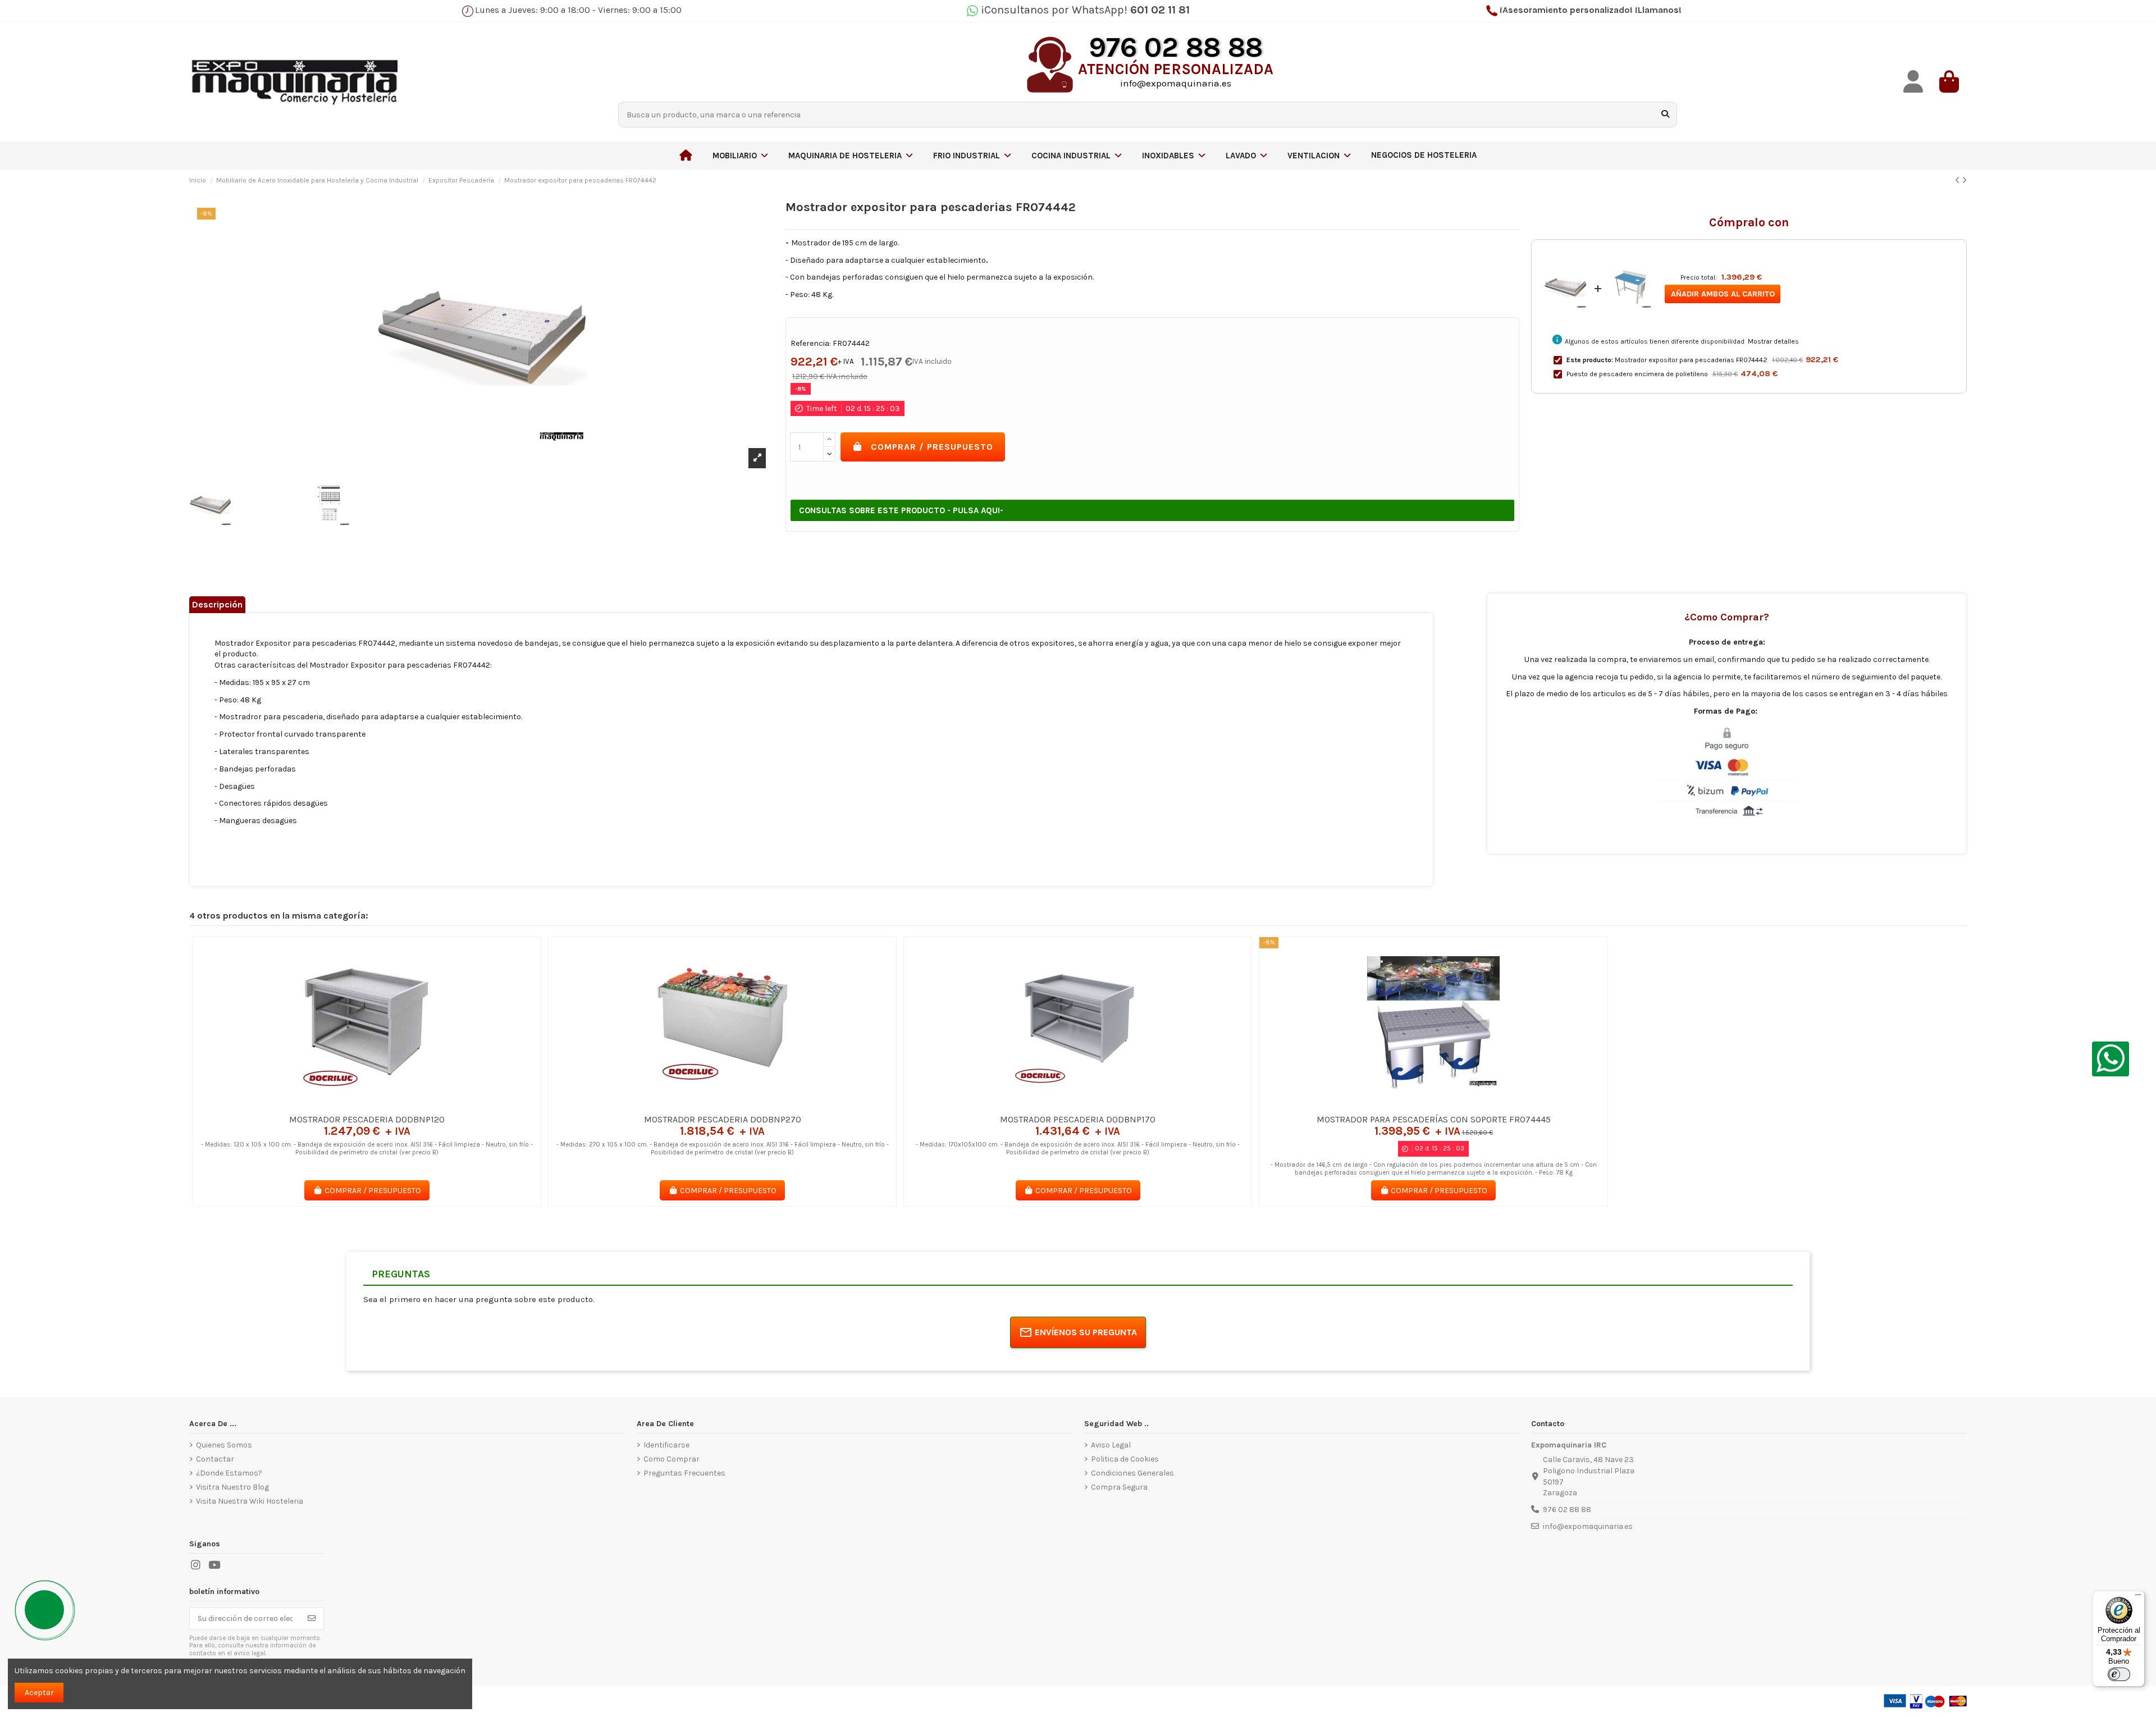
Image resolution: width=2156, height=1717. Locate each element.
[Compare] (366, 1104)
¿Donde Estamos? (229, 1473)
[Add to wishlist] (350, 1104)
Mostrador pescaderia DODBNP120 (367, 1119)
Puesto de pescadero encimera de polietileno (1637, 374)
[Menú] (2138, 1597)
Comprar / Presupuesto (932, 447)
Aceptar (39, 1693)
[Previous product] (1958, 181)
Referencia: (811, 343)
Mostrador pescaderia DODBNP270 (723, 1119)
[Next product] (1964, 181)
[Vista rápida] (383, 1104)
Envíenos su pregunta (1086, 1332)
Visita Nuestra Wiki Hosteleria (250, 1501)
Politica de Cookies (1125, 1459)
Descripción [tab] (217, 604)
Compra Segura (1119, 1487)
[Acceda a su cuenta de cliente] (1913, 82)
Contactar (215, 1459)
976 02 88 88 (1567, 1510)
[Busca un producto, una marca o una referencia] (1665, 114)
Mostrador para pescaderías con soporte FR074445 (1434, 1119)
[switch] (2119, 1674)
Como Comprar (672, 1459)
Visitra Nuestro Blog (232, 1487)
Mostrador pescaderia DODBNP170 (1078, 1119)
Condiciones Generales (1132, 1473)
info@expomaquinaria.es (1588, 1526)
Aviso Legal (1111, 1445)
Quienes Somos (224, 1445)
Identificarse (666, 1445)
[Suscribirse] (312, 1619)
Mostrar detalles (1773, 341)
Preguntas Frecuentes (684, 1473)
